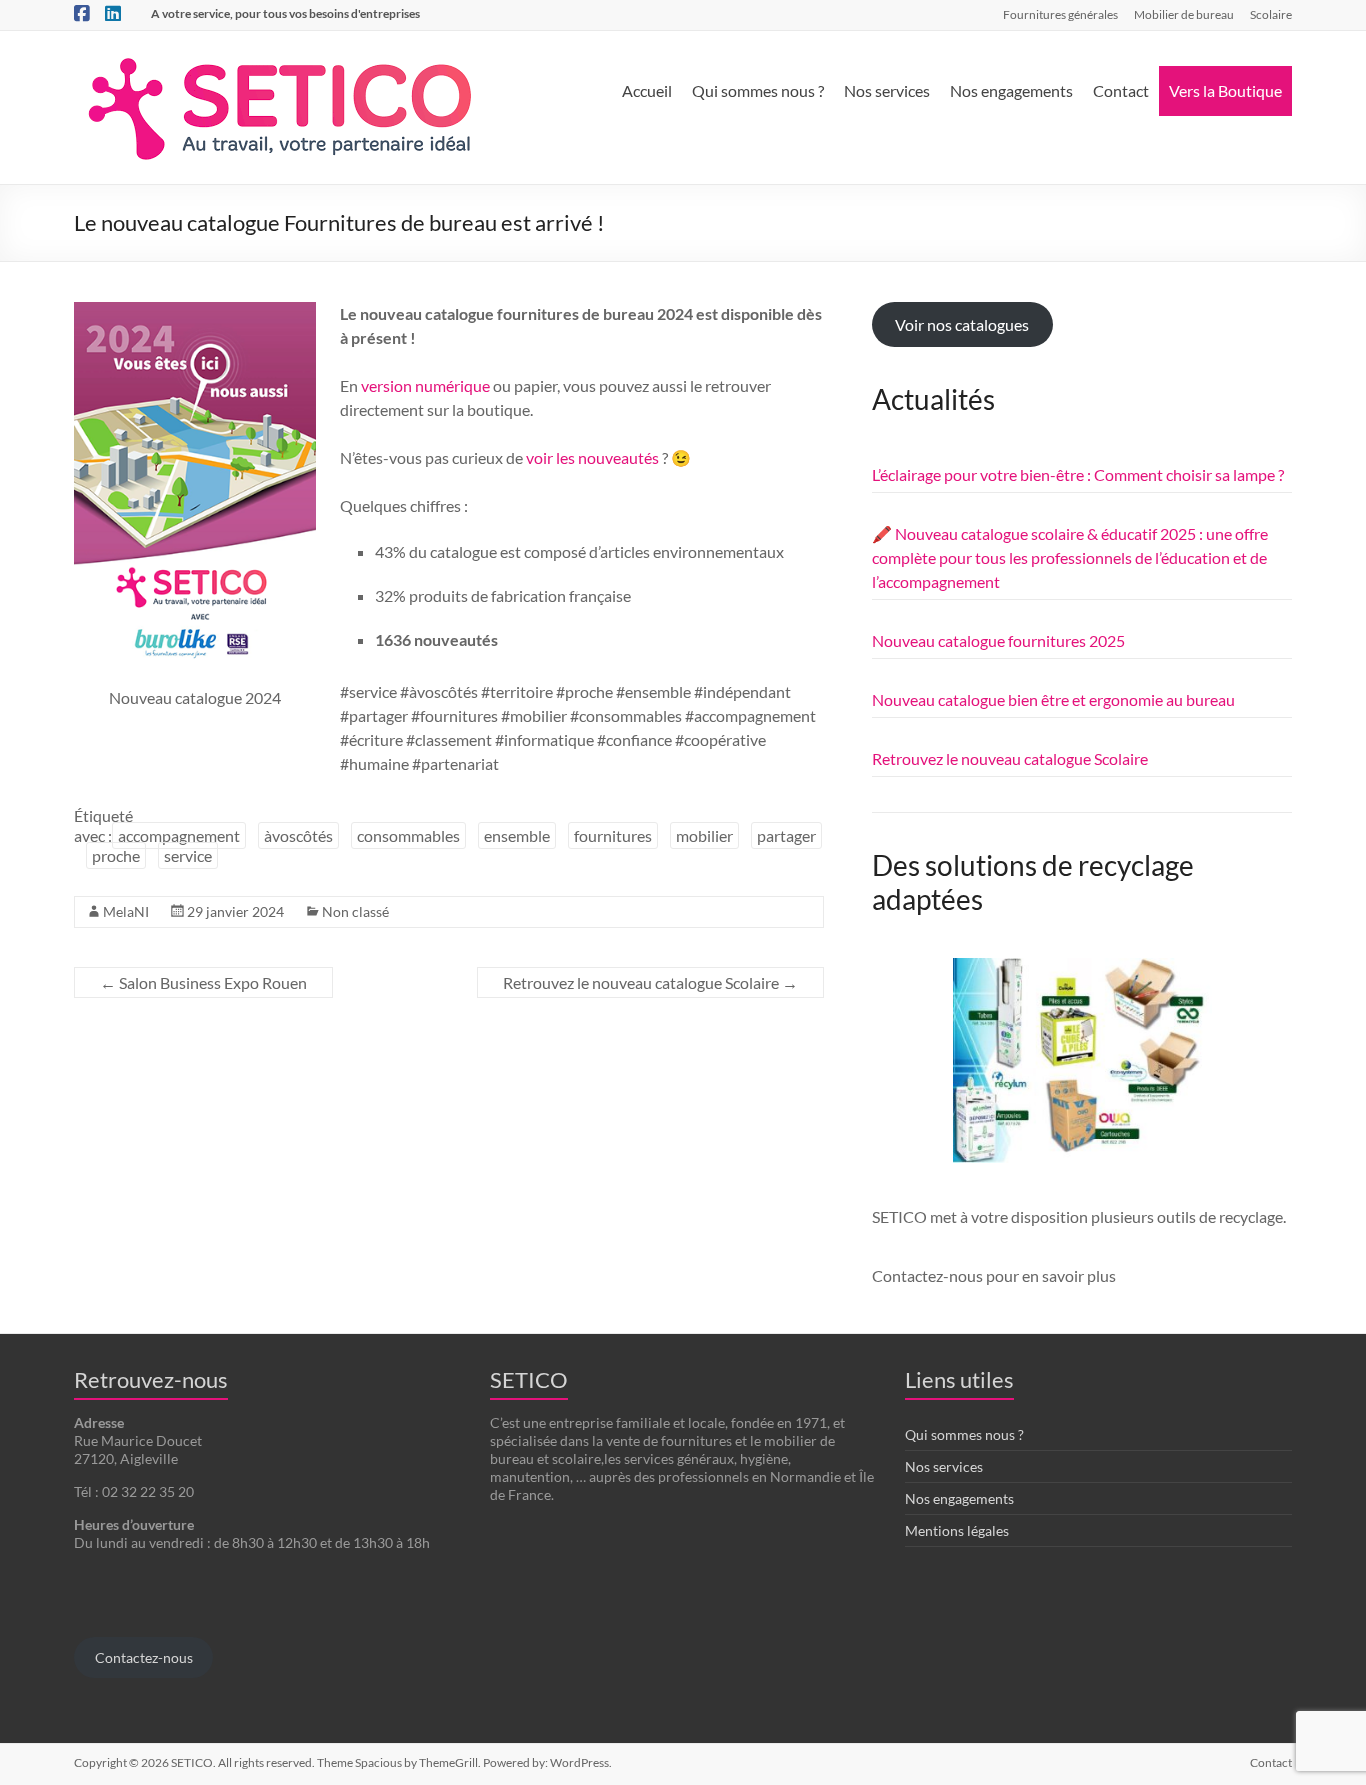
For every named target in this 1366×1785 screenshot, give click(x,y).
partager (786, 835)
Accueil (647, 90)
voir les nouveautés (594, 457)
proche (116, 855)
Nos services (887, 90)
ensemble (517, 835)
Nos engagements (1011, 90)
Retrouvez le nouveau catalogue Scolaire (650, 982)
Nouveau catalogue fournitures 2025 (998, 640)
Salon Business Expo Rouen (203, 982)
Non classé (355, 911)
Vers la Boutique (1225, 90)
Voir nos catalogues (962, 324)
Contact (1121, 90)
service (188, 855)
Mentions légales (957, 1530)
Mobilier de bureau (1184, 14)
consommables (408, 835)
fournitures (613, 835)
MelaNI (126, 911)
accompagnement (179, 835)
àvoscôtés (298, 835)
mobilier (704, 835)
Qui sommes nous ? (758, 90)
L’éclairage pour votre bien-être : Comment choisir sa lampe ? (1078, 474)
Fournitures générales (1060, 14)
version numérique (425, 385)
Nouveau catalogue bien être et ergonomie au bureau (1053, 699)
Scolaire (1271, 14)
